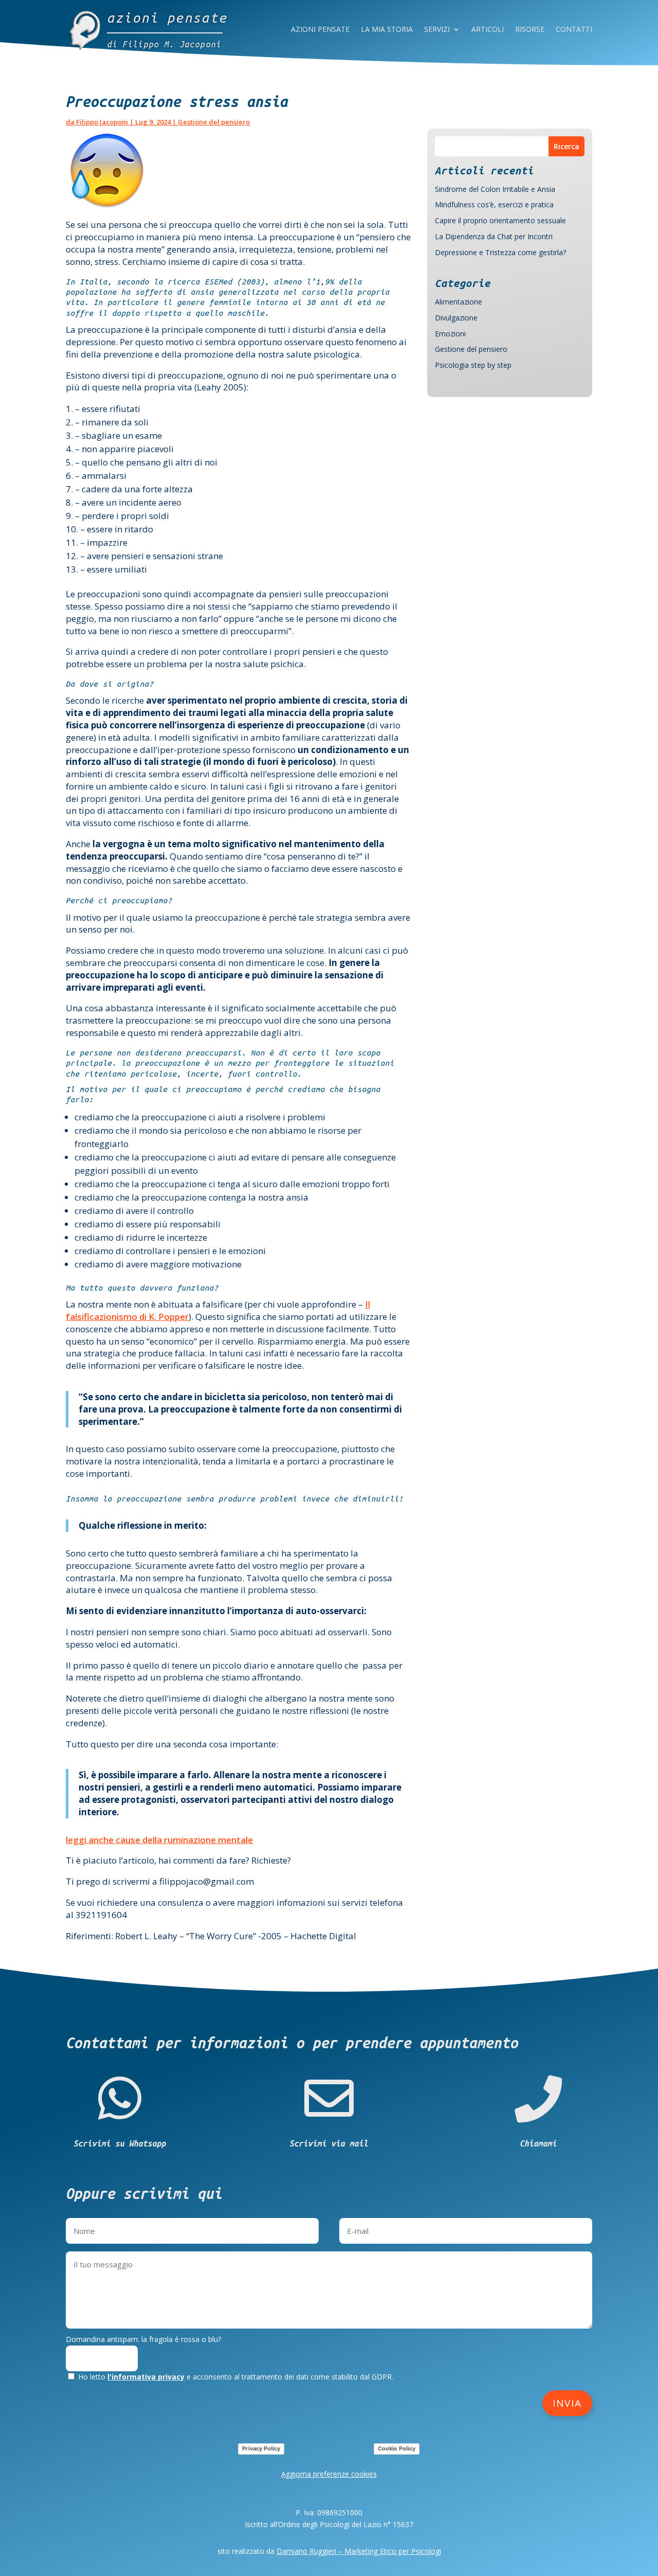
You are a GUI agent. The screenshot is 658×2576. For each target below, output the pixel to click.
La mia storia (387, 30)
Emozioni (450, 334)
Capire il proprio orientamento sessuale (500, 220)
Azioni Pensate (320, 30)
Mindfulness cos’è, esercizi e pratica (494, 204)
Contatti (574, 30)
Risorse (530, 30)
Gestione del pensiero (214, 122)
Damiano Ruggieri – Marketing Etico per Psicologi (359, 2551)
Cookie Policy (397, 2448)
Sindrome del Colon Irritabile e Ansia (495, 189)
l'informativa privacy (146, 2377)
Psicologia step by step (473, 365)
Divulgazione (456, 318)
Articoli (488, 30)
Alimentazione (459, 302)
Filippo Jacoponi (102, 122)
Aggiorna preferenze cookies (329, 2474)
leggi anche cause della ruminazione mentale (159, 1840)
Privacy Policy (261, 2448)
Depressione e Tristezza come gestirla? (500, 252)
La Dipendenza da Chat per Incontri (494, 236)
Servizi (437, 30)
